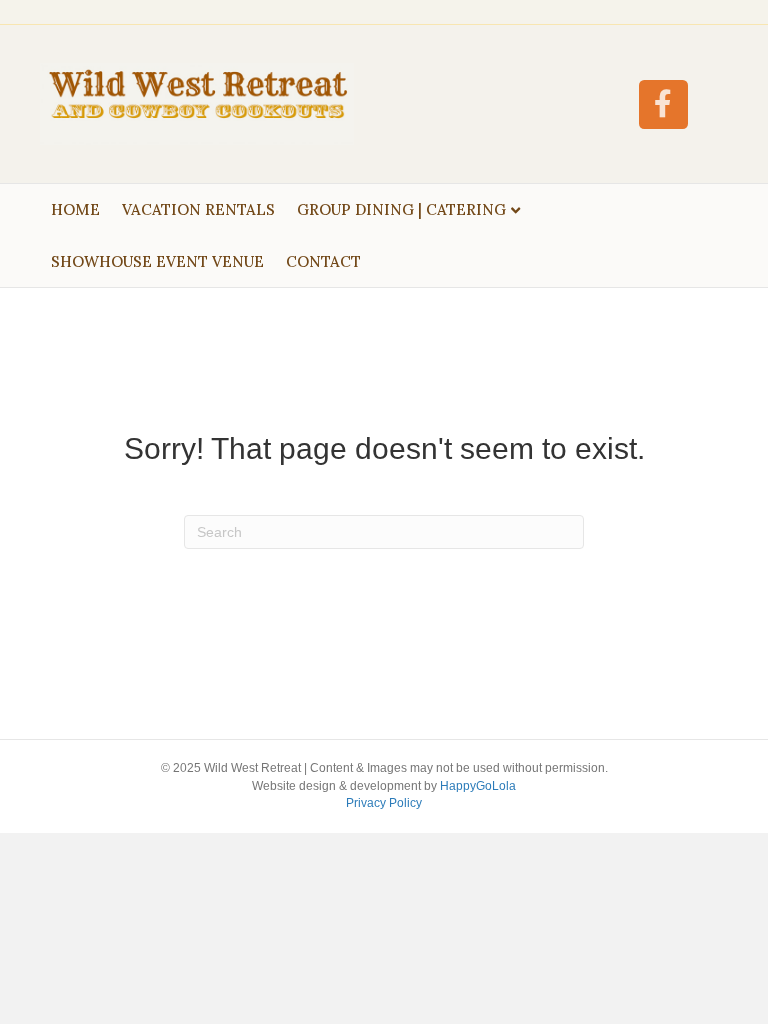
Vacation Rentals (198, 209)
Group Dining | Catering (401, 209)
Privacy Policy (384, 803)
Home (75, 209)
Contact (323, 261)
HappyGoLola (478, 786)
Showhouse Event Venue (157, 261)
